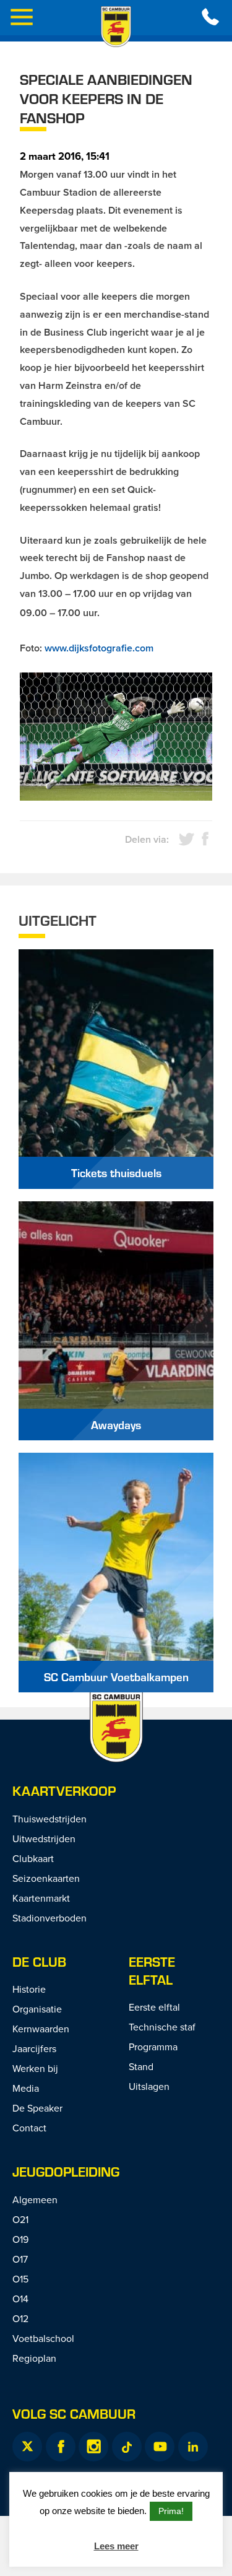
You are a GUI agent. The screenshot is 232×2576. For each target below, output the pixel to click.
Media (26, 2088)
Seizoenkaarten (46, 1878)
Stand (141, 2066)
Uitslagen (149, 2086)
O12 (20, 2318)
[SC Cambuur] (116, 27)
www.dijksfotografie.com (99, 648)
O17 (20, 2259)
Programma (153, 2047)
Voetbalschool (43, 2338)
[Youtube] (160, 2447)
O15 (20, 2279)
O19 (20, 2239)
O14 (20, 2299)
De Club (39, 1961)
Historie (29, 1989)
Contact (29, 2128)
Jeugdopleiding (66, 2171)
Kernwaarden (41, 2029)
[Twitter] (27, 2447)
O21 (20, 2219)
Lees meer (116, 2546)
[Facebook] (61, 2447)
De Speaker (37, 2108)
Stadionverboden (49, 1918)
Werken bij (35, 2068)
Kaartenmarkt (41, 1898)
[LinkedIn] (193, 2447)
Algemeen (35, 2200)
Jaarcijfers (34, 2048)
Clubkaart (33, 1858)
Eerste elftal (152, 1970)
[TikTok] (127, 2447)
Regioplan (34, 2358)
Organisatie (37, 2009)
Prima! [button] (171, 2511)
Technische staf (162, 2027)
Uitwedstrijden (44, 1838)
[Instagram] (93, 2447)
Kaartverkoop (64, 1791)
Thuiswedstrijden (49, 1819)
